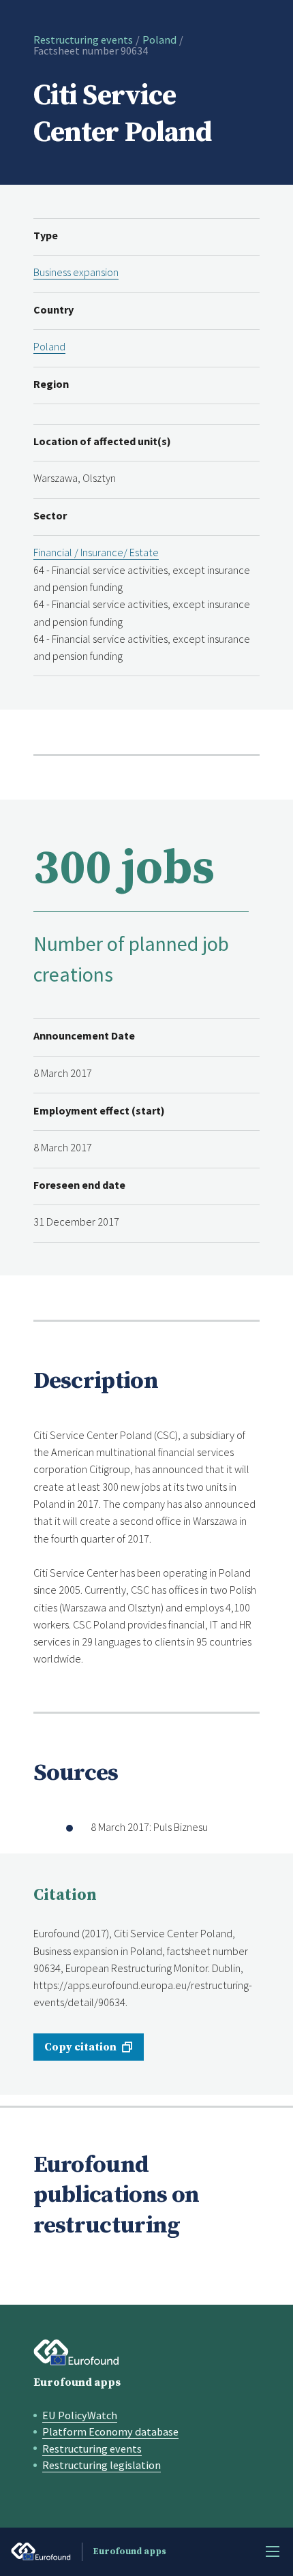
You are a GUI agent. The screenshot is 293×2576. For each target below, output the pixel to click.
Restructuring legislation (102, 2465)
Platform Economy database (110, 2431)
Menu (273, 2551)
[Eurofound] (77, 2352)
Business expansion (76, 272)
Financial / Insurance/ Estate (96, 552)
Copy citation (80, 2047)
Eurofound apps (77, 2382)
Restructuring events (83, 40)
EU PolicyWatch (80, 2415)
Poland (159, 40)
